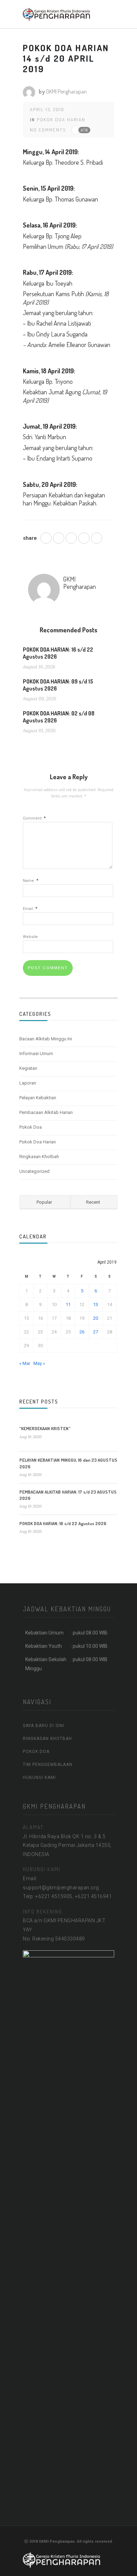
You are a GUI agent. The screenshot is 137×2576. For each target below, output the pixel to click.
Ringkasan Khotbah (39, 1157)
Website (30, 937)
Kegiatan (28, 1068)
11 (68, 1304)
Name (31, 881)
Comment (34, 818)
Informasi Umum (36, 1053)
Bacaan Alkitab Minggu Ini (46, 1039)
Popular (44, 1202)
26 (82, 1332)
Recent (93, 1202)
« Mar (25, 1363)
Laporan (28, 1083)
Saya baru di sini (44, 1726)
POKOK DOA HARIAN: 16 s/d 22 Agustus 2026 (63, 1523)
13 (96, 1304)
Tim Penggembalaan (48, 1765)
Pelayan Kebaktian (38, 1098)
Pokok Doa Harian (61, 120)
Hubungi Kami (39, 1778)
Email (30, 909)
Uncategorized (34, 1171)
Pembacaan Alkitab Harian (46, 1112)
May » (39, 1363)
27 (96, 1332)
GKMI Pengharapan (66, 91)
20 (96, 1318)
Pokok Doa (31, 1127)
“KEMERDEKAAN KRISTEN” (45, 1428)
